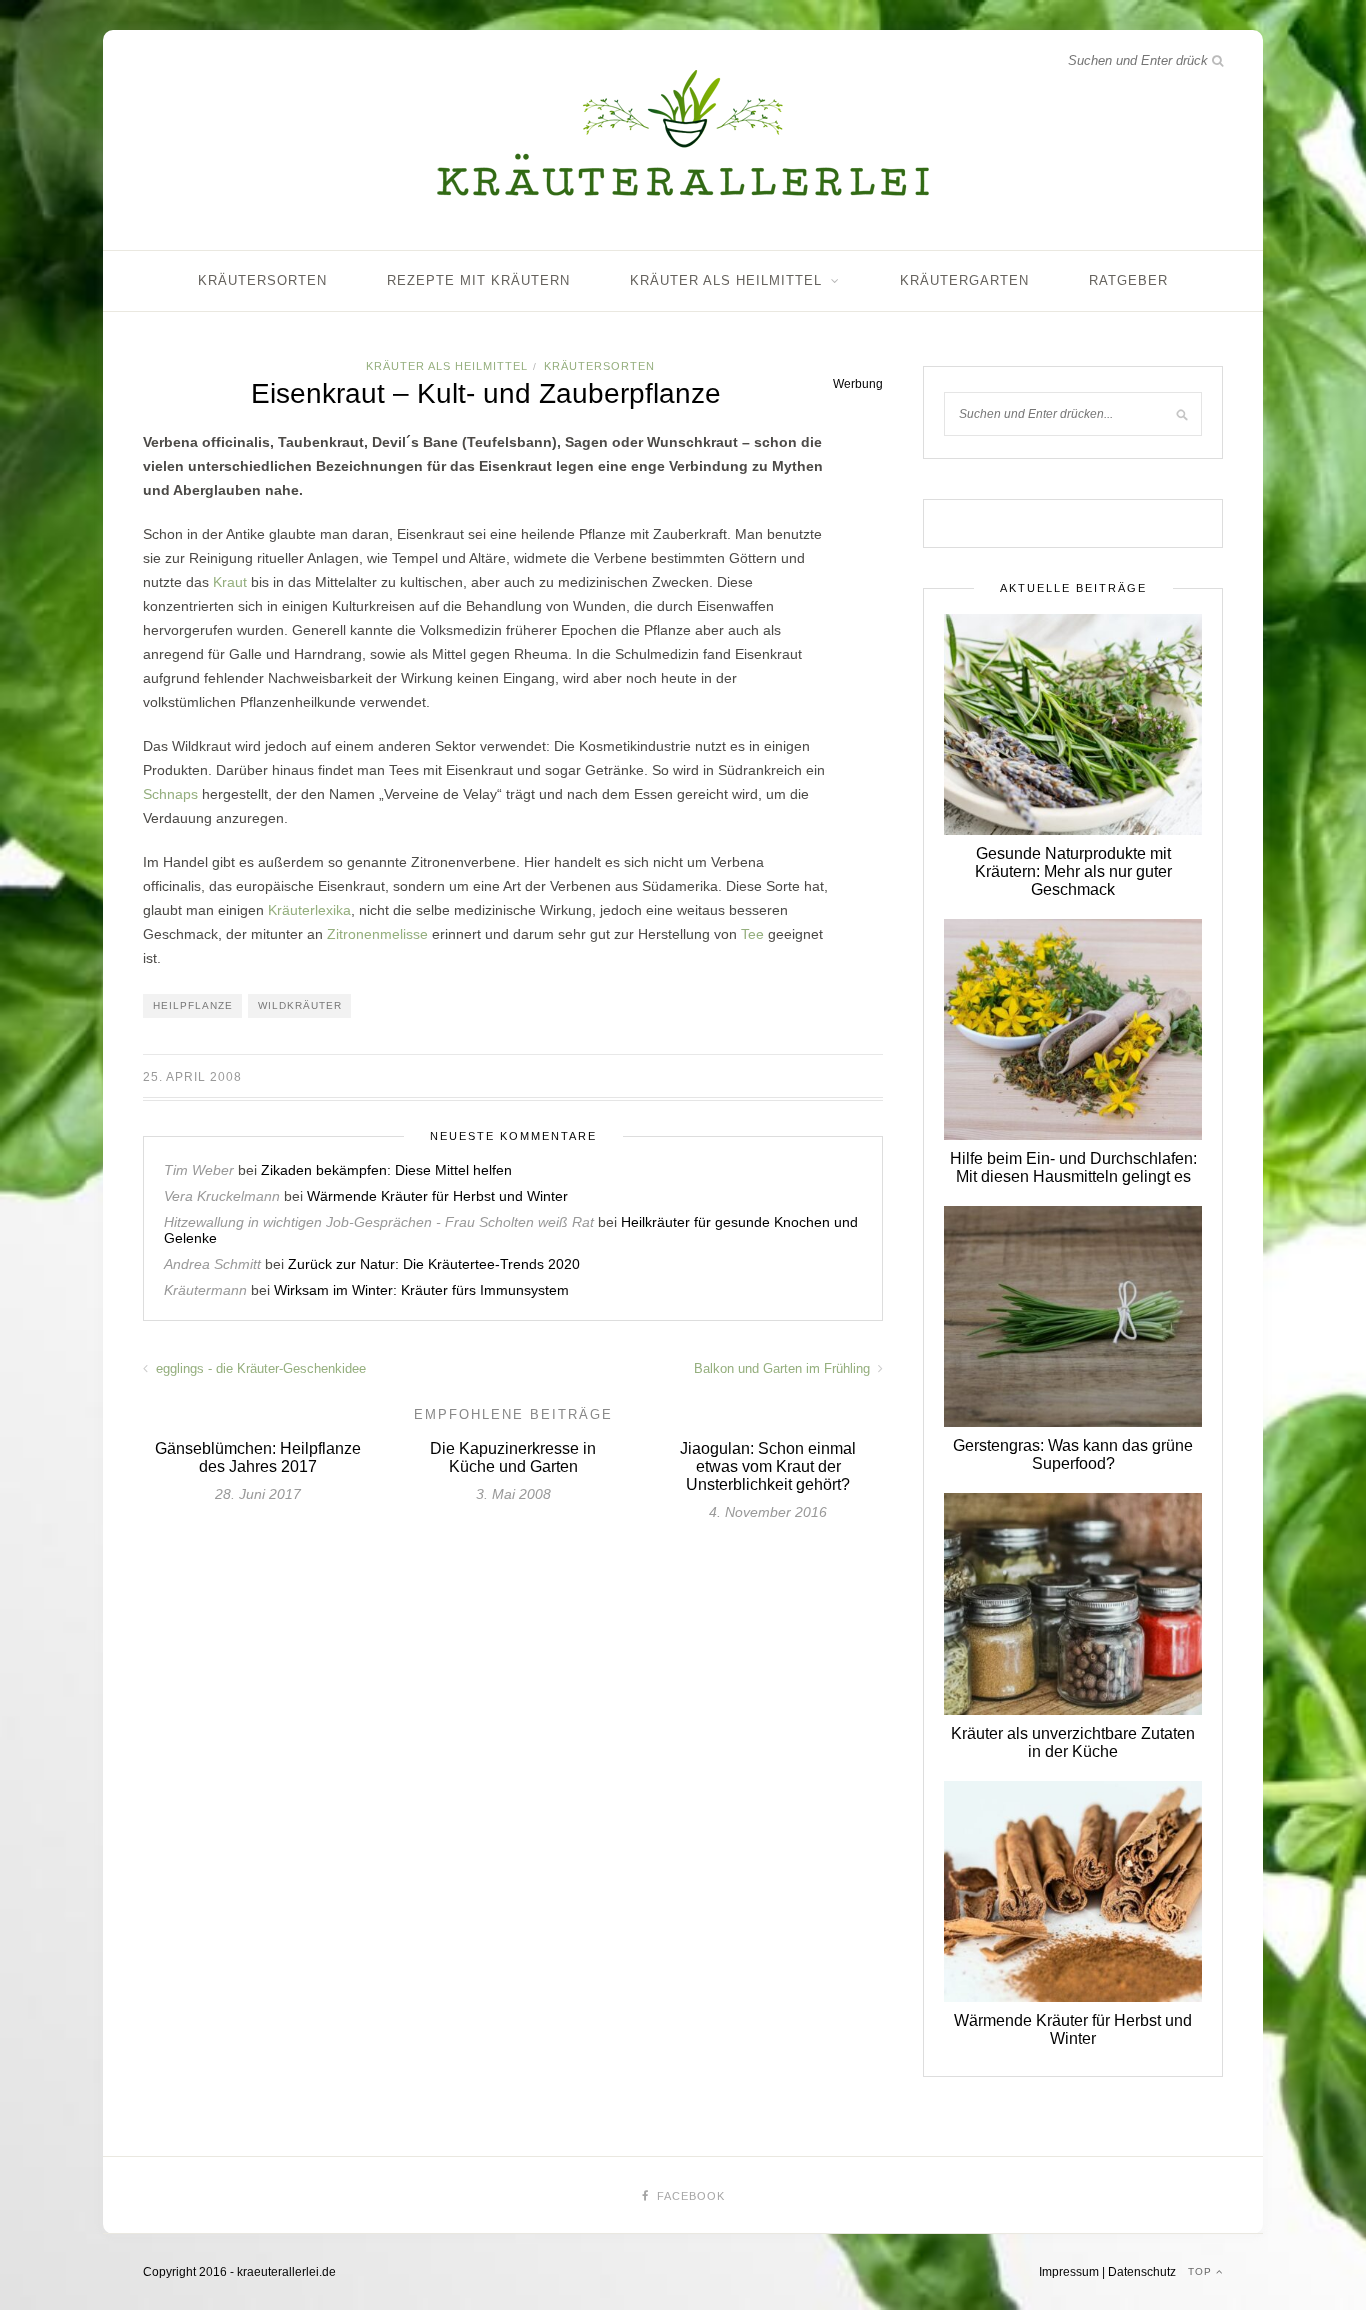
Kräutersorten (262, 280)
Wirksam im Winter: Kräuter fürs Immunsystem (421, 1290)
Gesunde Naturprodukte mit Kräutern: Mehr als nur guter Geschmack (1073, 871)
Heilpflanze (193, 1005)
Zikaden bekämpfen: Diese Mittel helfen (386, 1170)
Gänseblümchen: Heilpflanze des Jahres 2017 (258, 1457)
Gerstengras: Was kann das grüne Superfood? (1073, 1454)
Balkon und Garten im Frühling (784, 1368)
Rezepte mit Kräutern (478, 280)
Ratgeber (1128, 280)
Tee (752, 934)
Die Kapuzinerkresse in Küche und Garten (513, 1457)
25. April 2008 (192, 1077)
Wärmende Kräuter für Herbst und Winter (437, 1196)
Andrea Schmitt (212, 1264)
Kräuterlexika (309, 910)
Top (1202, 2271)
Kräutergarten (964, 280)
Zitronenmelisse (377, 934)
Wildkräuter (300, 1005)
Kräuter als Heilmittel (726, 280)
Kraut (230, 582)
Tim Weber (199, 1170)
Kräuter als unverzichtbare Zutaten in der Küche (1073, 1742)
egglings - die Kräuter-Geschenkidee (259, 1368)
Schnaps (170, 794)
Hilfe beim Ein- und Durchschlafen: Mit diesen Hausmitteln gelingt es (1073, 1167)
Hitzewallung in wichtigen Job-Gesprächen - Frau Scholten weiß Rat (379, 1222)
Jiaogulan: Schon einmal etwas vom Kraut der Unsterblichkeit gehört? (768, 1466)
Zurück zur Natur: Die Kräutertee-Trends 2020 (434, 1264)
